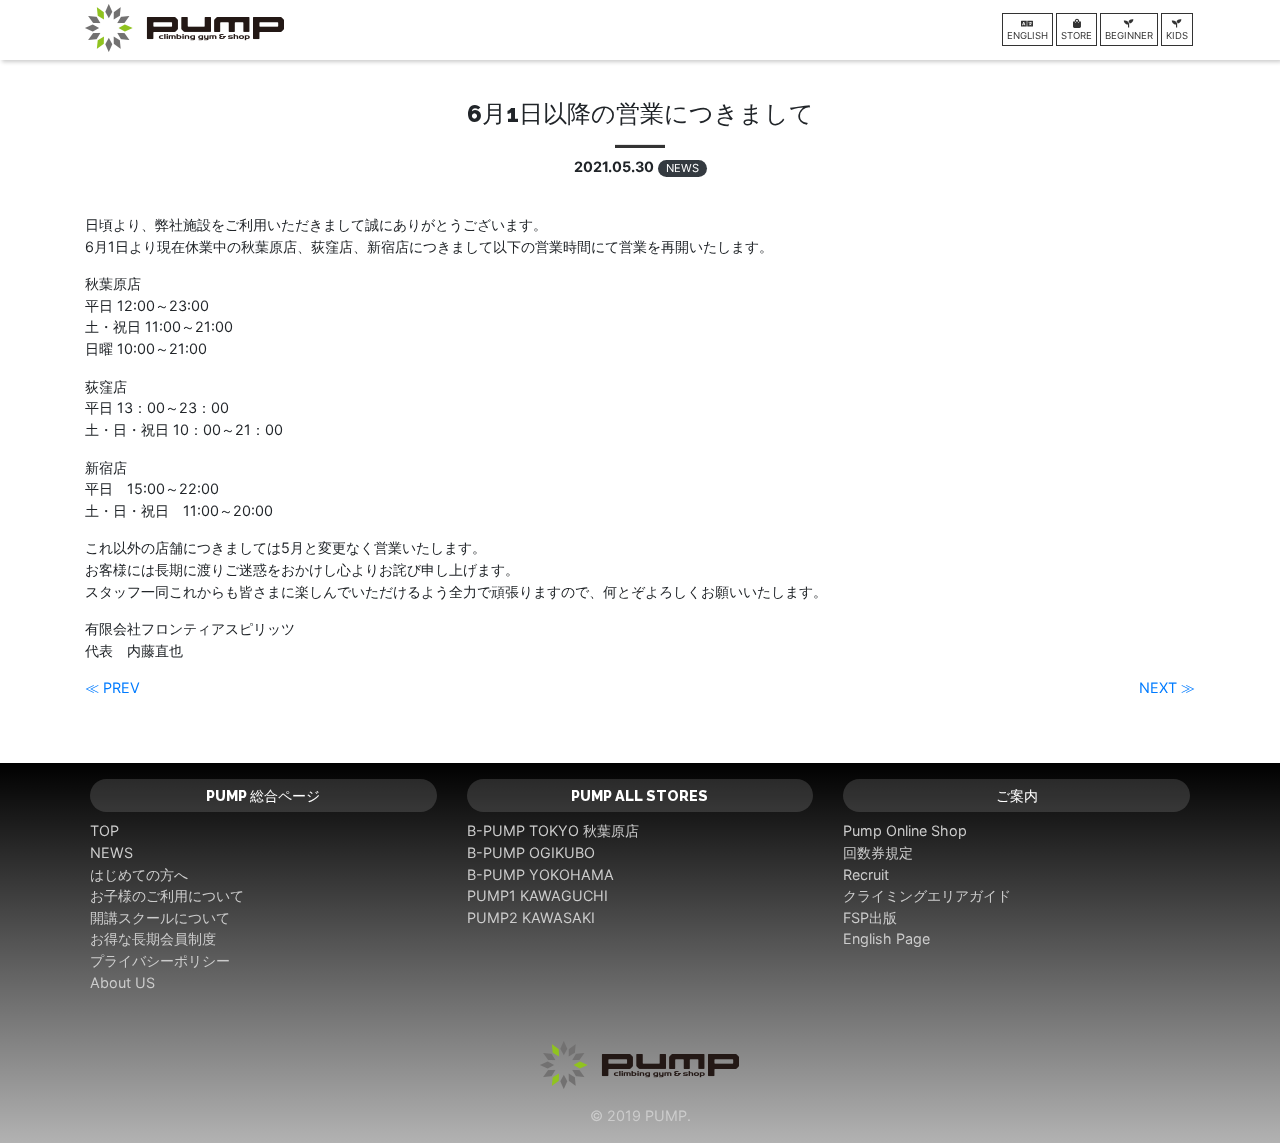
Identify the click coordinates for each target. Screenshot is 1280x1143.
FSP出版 (870, 917)
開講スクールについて (160, 917)
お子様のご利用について (167, 895)
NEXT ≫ (1167, 687)
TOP (104, 830)
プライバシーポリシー (160, 960)
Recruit (866, 874)
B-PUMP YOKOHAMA (540, 874)
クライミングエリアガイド (927, 895)
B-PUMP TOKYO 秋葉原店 (553, 830)
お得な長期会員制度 (153, 938)
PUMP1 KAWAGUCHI (537, 895)
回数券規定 (878, 852)
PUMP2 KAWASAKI (531, 917)
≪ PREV (112, 687)
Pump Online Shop (905, 830)
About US (122, 982)
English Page (886, 938)
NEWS (682, 168)
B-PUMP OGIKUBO (531, 852)
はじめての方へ (139, 874)
